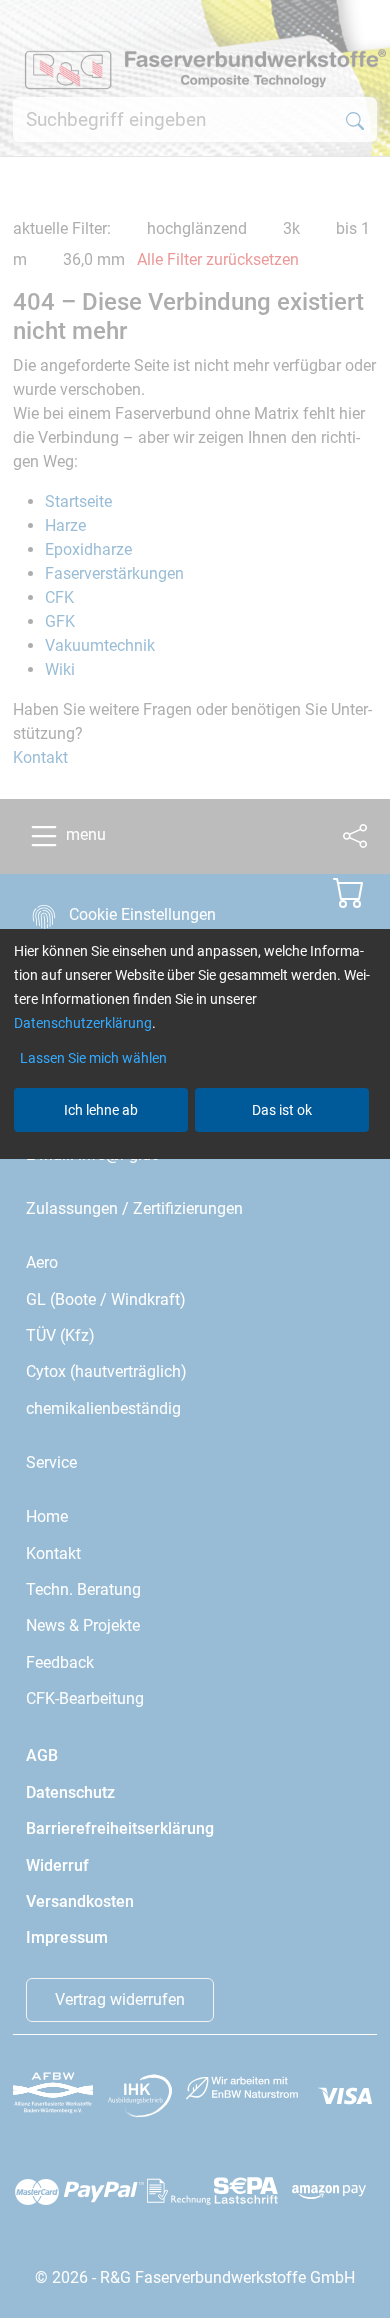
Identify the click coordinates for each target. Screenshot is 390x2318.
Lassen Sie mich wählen (93, 1058)
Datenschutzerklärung (83, 1023)
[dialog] (195, 1159)
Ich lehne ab (101, 1110)
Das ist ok (282, 1110)
